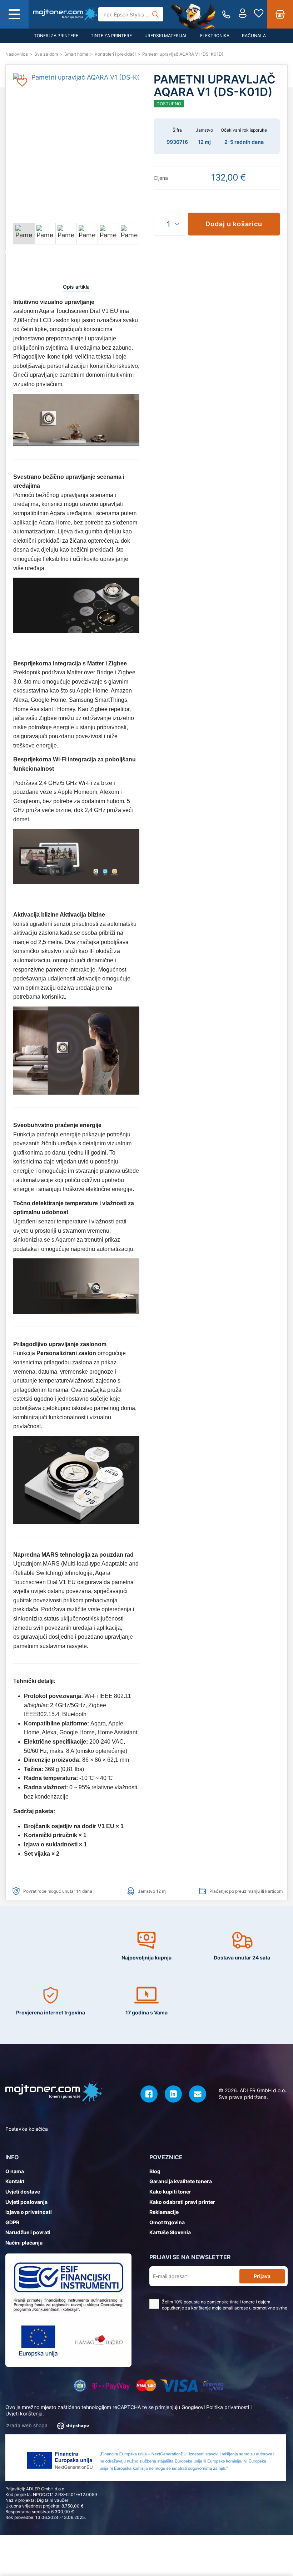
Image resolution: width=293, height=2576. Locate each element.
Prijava (262, 2276)
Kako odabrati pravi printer (182, 2202)
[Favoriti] (259, 14)
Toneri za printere (56, 36)
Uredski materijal (166, 36)
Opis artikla (76, 287)
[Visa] (179, 2386)
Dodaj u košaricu (234, 224)
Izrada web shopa (27, 2425)
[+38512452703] (226, 14)
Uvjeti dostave (23, 2192)
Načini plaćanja (24, 2243)
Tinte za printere (111, 36)
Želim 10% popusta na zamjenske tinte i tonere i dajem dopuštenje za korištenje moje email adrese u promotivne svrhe (225, 2305)
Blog (155, 2171)
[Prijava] (243, 14)
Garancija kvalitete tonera (181, 2181)
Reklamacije (164, 2212)
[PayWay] (111, 2386)
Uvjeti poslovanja (26, 2202)
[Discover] (213, 2386)
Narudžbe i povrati (28, 2232)
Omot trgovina (167, 2222)
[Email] (198, 2094)
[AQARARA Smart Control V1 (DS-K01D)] (66, 14)
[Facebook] (149, 2094)
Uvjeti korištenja (24, 2413)
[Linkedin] (173, 2094)
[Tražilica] (155, 14)
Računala (254, 36)
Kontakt (15, 2181)
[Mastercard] (146, 2386)
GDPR (12, 2222)
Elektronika (215, 36)
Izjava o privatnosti (29, 2212)
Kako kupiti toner (170, 2192)
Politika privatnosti (228, 2407)
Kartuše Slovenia (170, 2232)
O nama (15, 2171)
